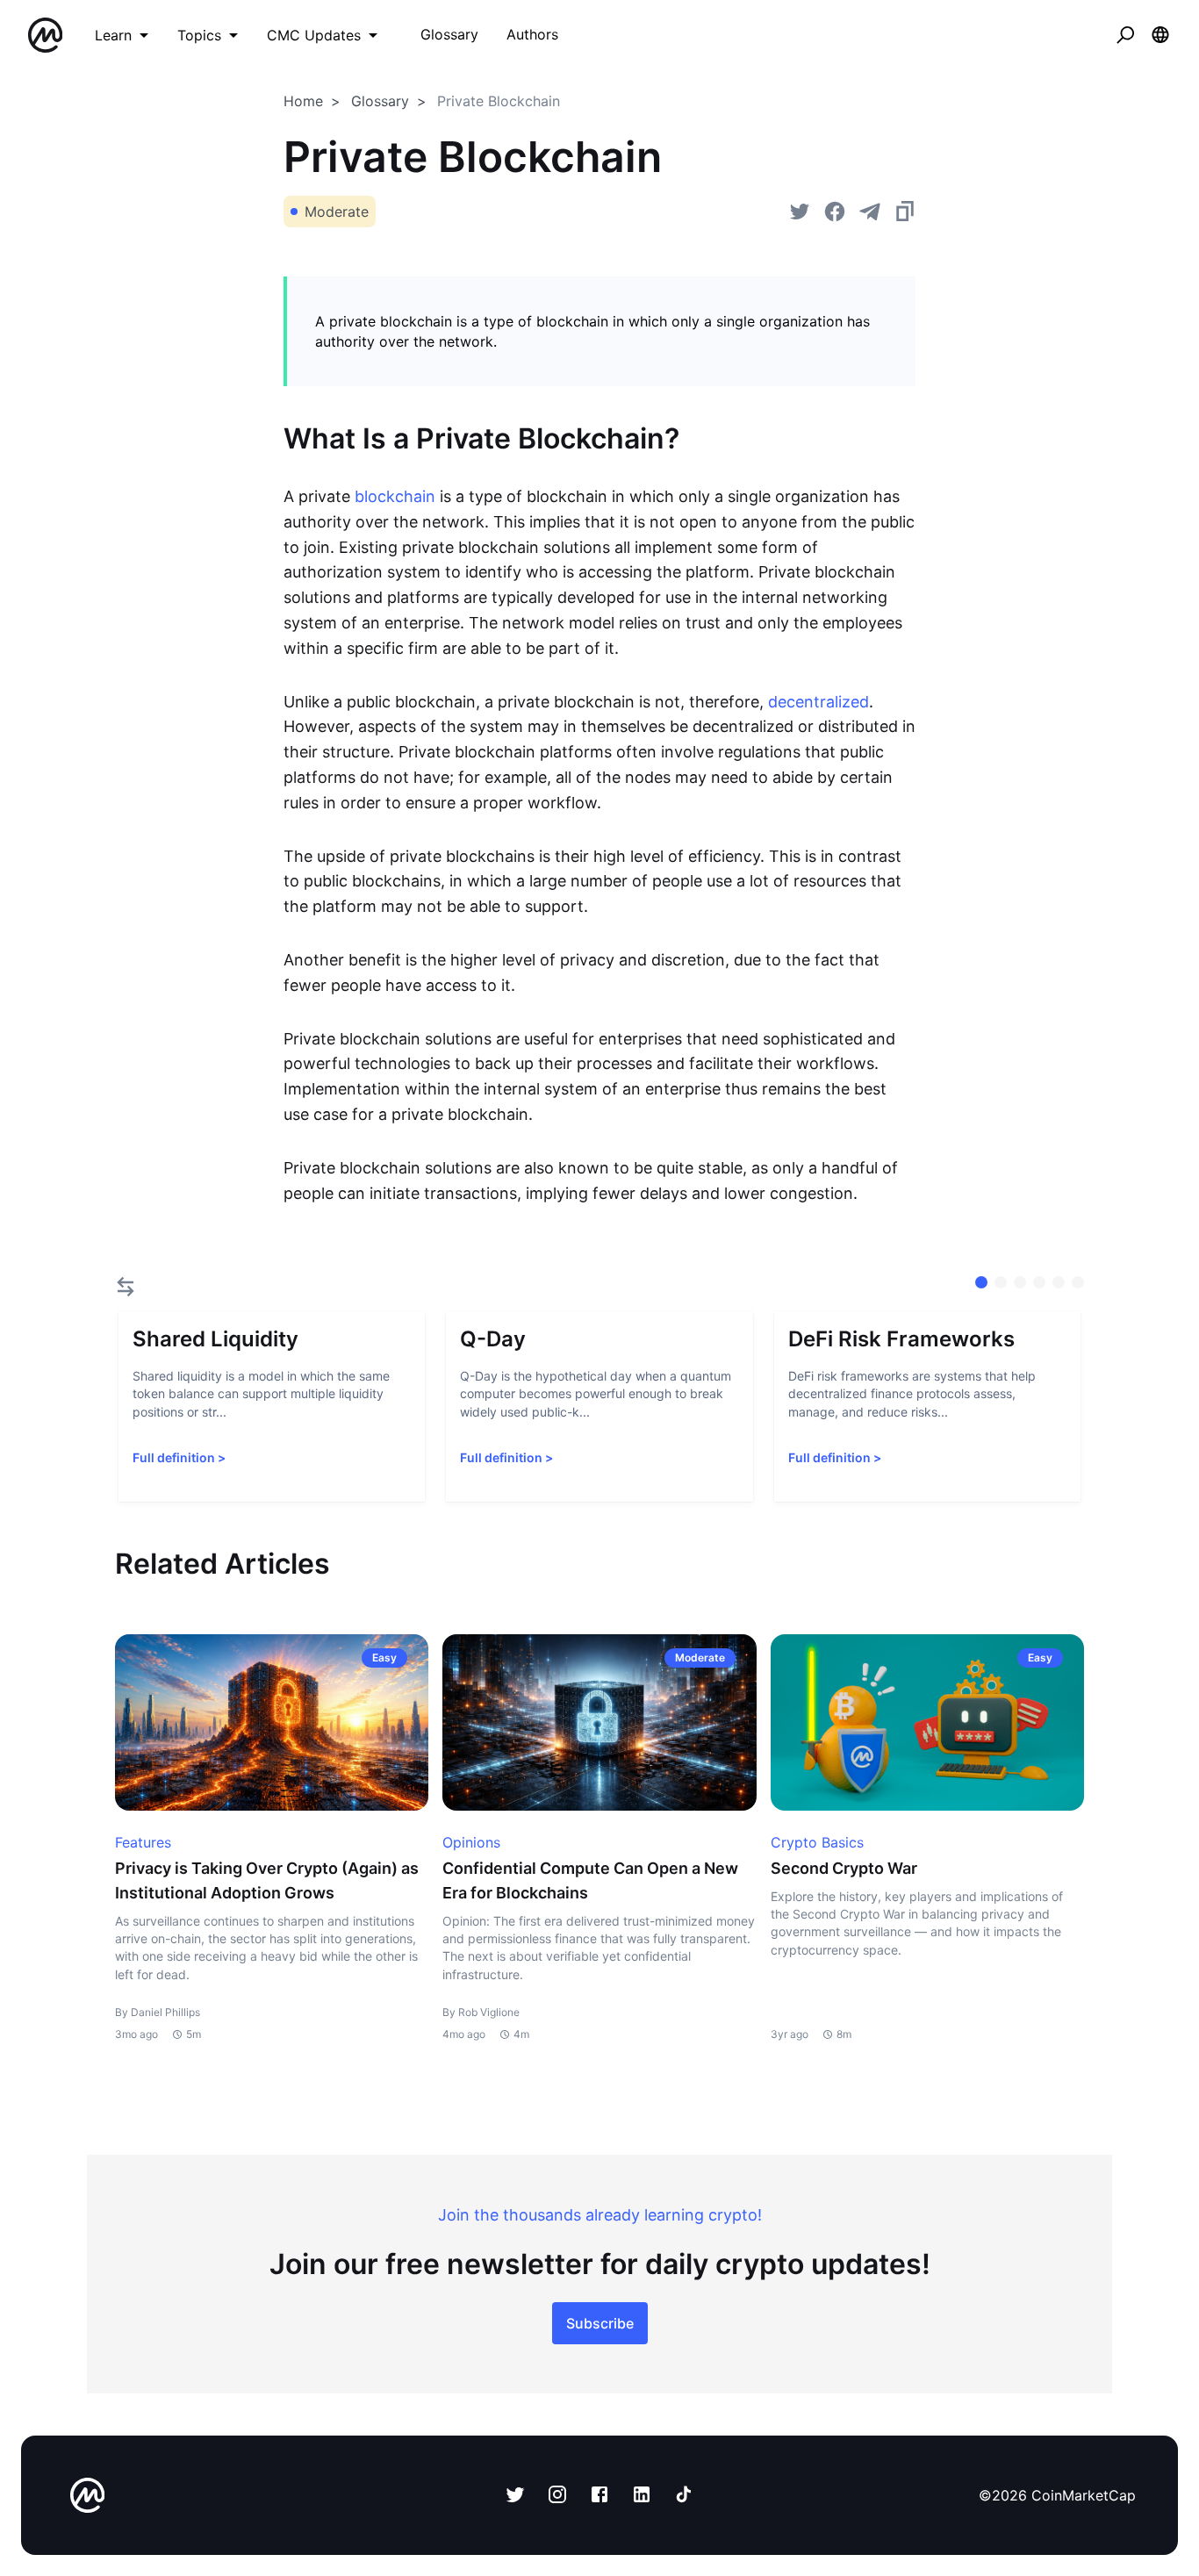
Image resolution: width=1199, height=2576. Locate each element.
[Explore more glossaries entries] (126, 1287)
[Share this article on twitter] (800, 212)
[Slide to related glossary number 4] (1059, 1282)
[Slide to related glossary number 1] (1001, 1282)
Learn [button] (113, 35)
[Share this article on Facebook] (835, 212)
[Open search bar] (1125, 35)
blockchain (395, 496)
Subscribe (600, 2323)
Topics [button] (199, 35)
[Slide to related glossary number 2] (1020, 1282)
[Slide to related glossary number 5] (1078, 1282)
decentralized (818, 702)
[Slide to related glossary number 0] (981, 1282)
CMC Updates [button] (314, 35)
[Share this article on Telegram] (870, 212)
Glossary (380, 101)
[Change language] (1160, 35)
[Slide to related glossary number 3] (1039, 1282)
